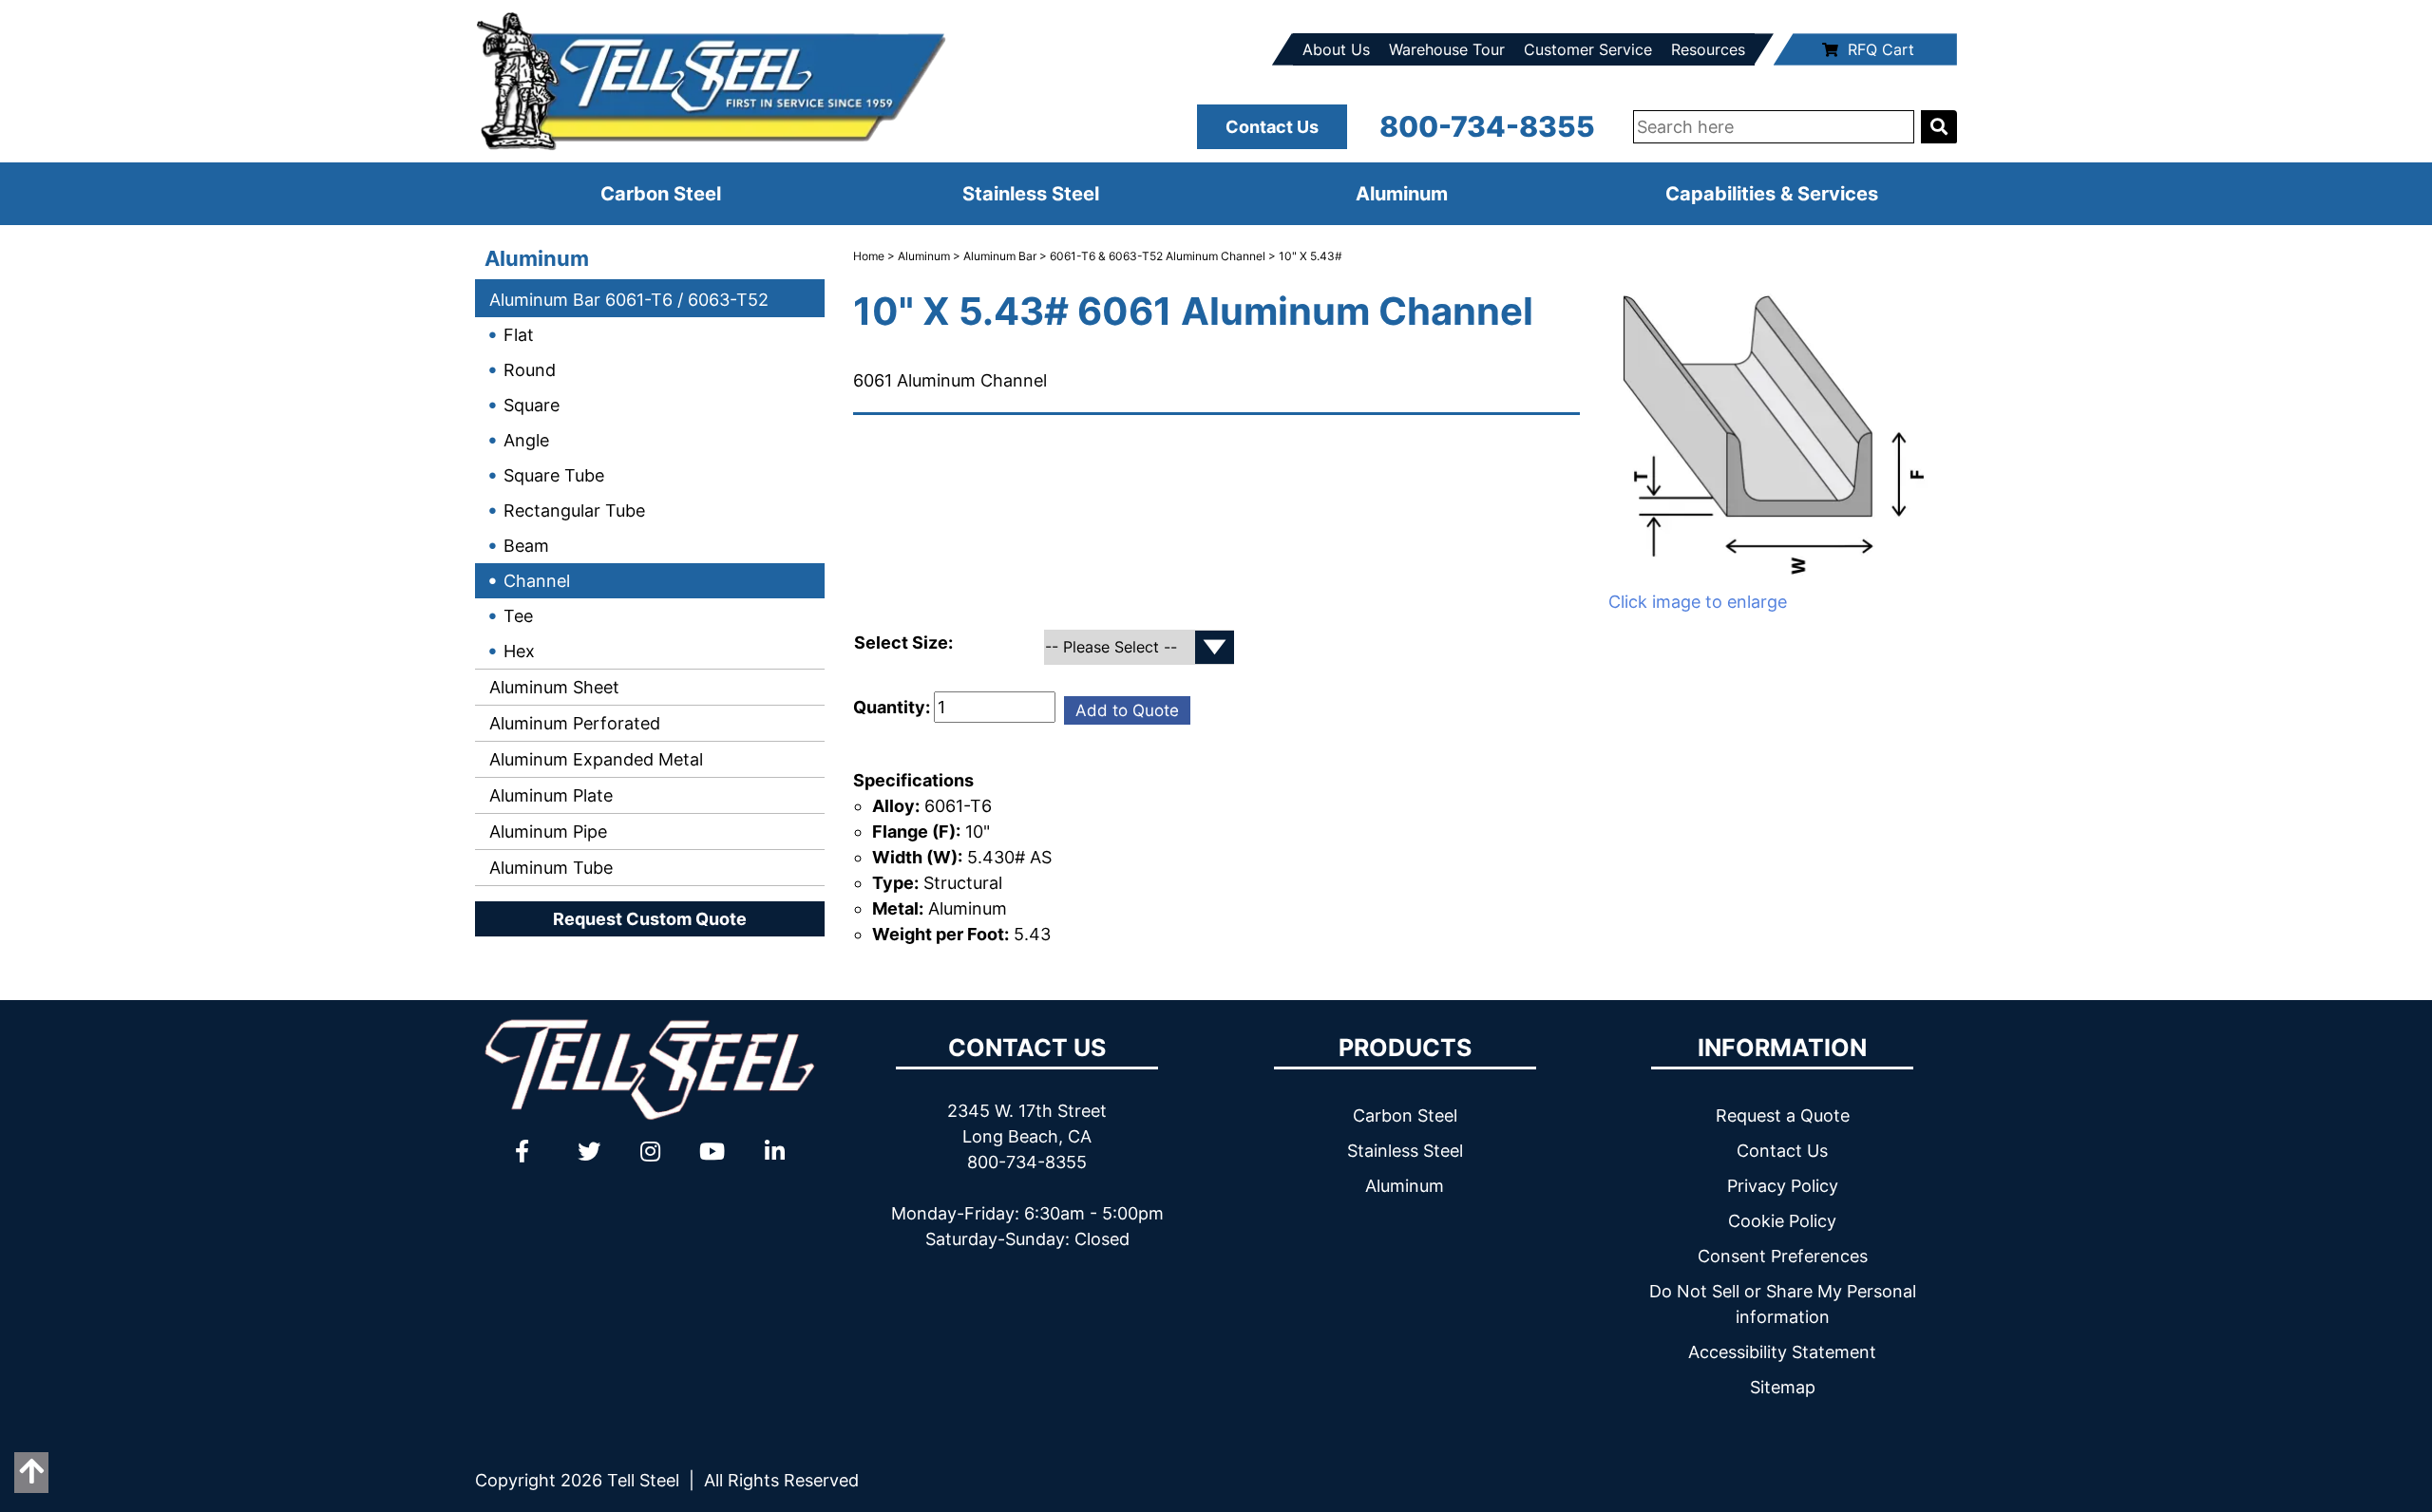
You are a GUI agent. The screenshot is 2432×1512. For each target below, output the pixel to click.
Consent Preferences (1783, 1256)
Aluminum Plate (549, 795)
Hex (519, 651)
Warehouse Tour (1447, 49)
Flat (519, 335)
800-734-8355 (1487, 126)
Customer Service (1588, 49)
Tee (518, 616)
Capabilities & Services (1772, 194)
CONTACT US (1027, 1048)
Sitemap (1783, 1387)
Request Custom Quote (650, 919)
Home (869, 256)
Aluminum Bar (1000, 256)
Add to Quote (1127, 710)
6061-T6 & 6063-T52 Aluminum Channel (1158, 256)
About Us (1336, 49)
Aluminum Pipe (546, 832)
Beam (526, 546)
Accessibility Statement (1782, 1352)
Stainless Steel (1031, 194)
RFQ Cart (1881, 49)
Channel (537, 581)
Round (530, 370)
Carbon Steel (661, 194)
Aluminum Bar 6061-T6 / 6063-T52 (627, 300)
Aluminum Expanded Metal (594, 759)
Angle (526, 440)
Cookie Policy (1782, 1221)
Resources (1708, 49)
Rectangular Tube (574, 510)
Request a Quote (1783, 1115)
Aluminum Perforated (572, 723)
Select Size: (905, 643)
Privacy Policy (1783, 1186)
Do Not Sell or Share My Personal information (1783, 1304)
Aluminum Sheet (552, 687)
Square (532, 405)
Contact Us (1272, 127)
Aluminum (1402, 194)
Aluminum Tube (549, 868)
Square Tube (554, 475)
